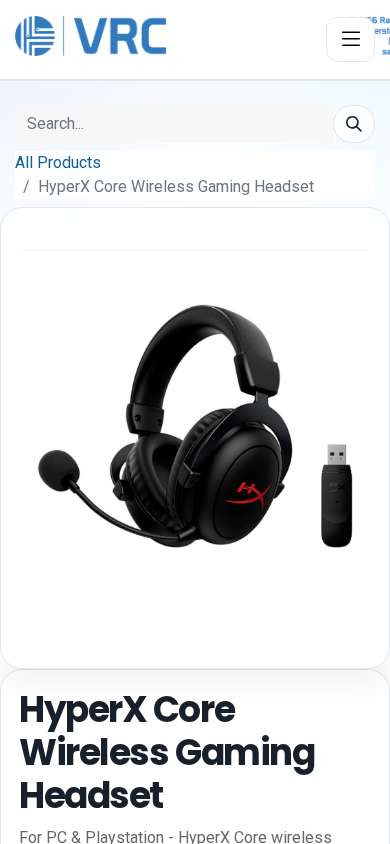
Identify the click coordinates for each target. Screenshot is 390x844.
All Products (58, 162)
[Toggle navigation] (350, 39)
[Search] (354, 124)
